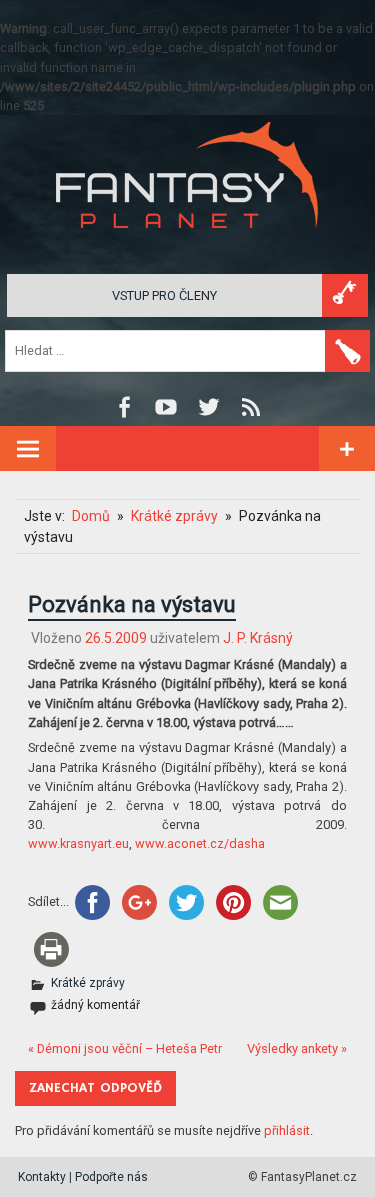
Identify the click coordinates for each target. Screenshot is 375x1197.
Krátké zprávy (88, 983)
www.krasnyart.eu (78, 843)
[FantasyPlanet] (188, 244)
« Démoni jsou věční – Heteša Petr (125, 1048)
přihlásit (287, 1130)
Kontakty (42, 1177)
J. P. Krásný (258, 638)
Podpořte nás (111, 1177)
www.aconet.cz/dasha (200, 843)
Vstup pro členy (164, 295)
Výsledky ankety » (297, 1048)
